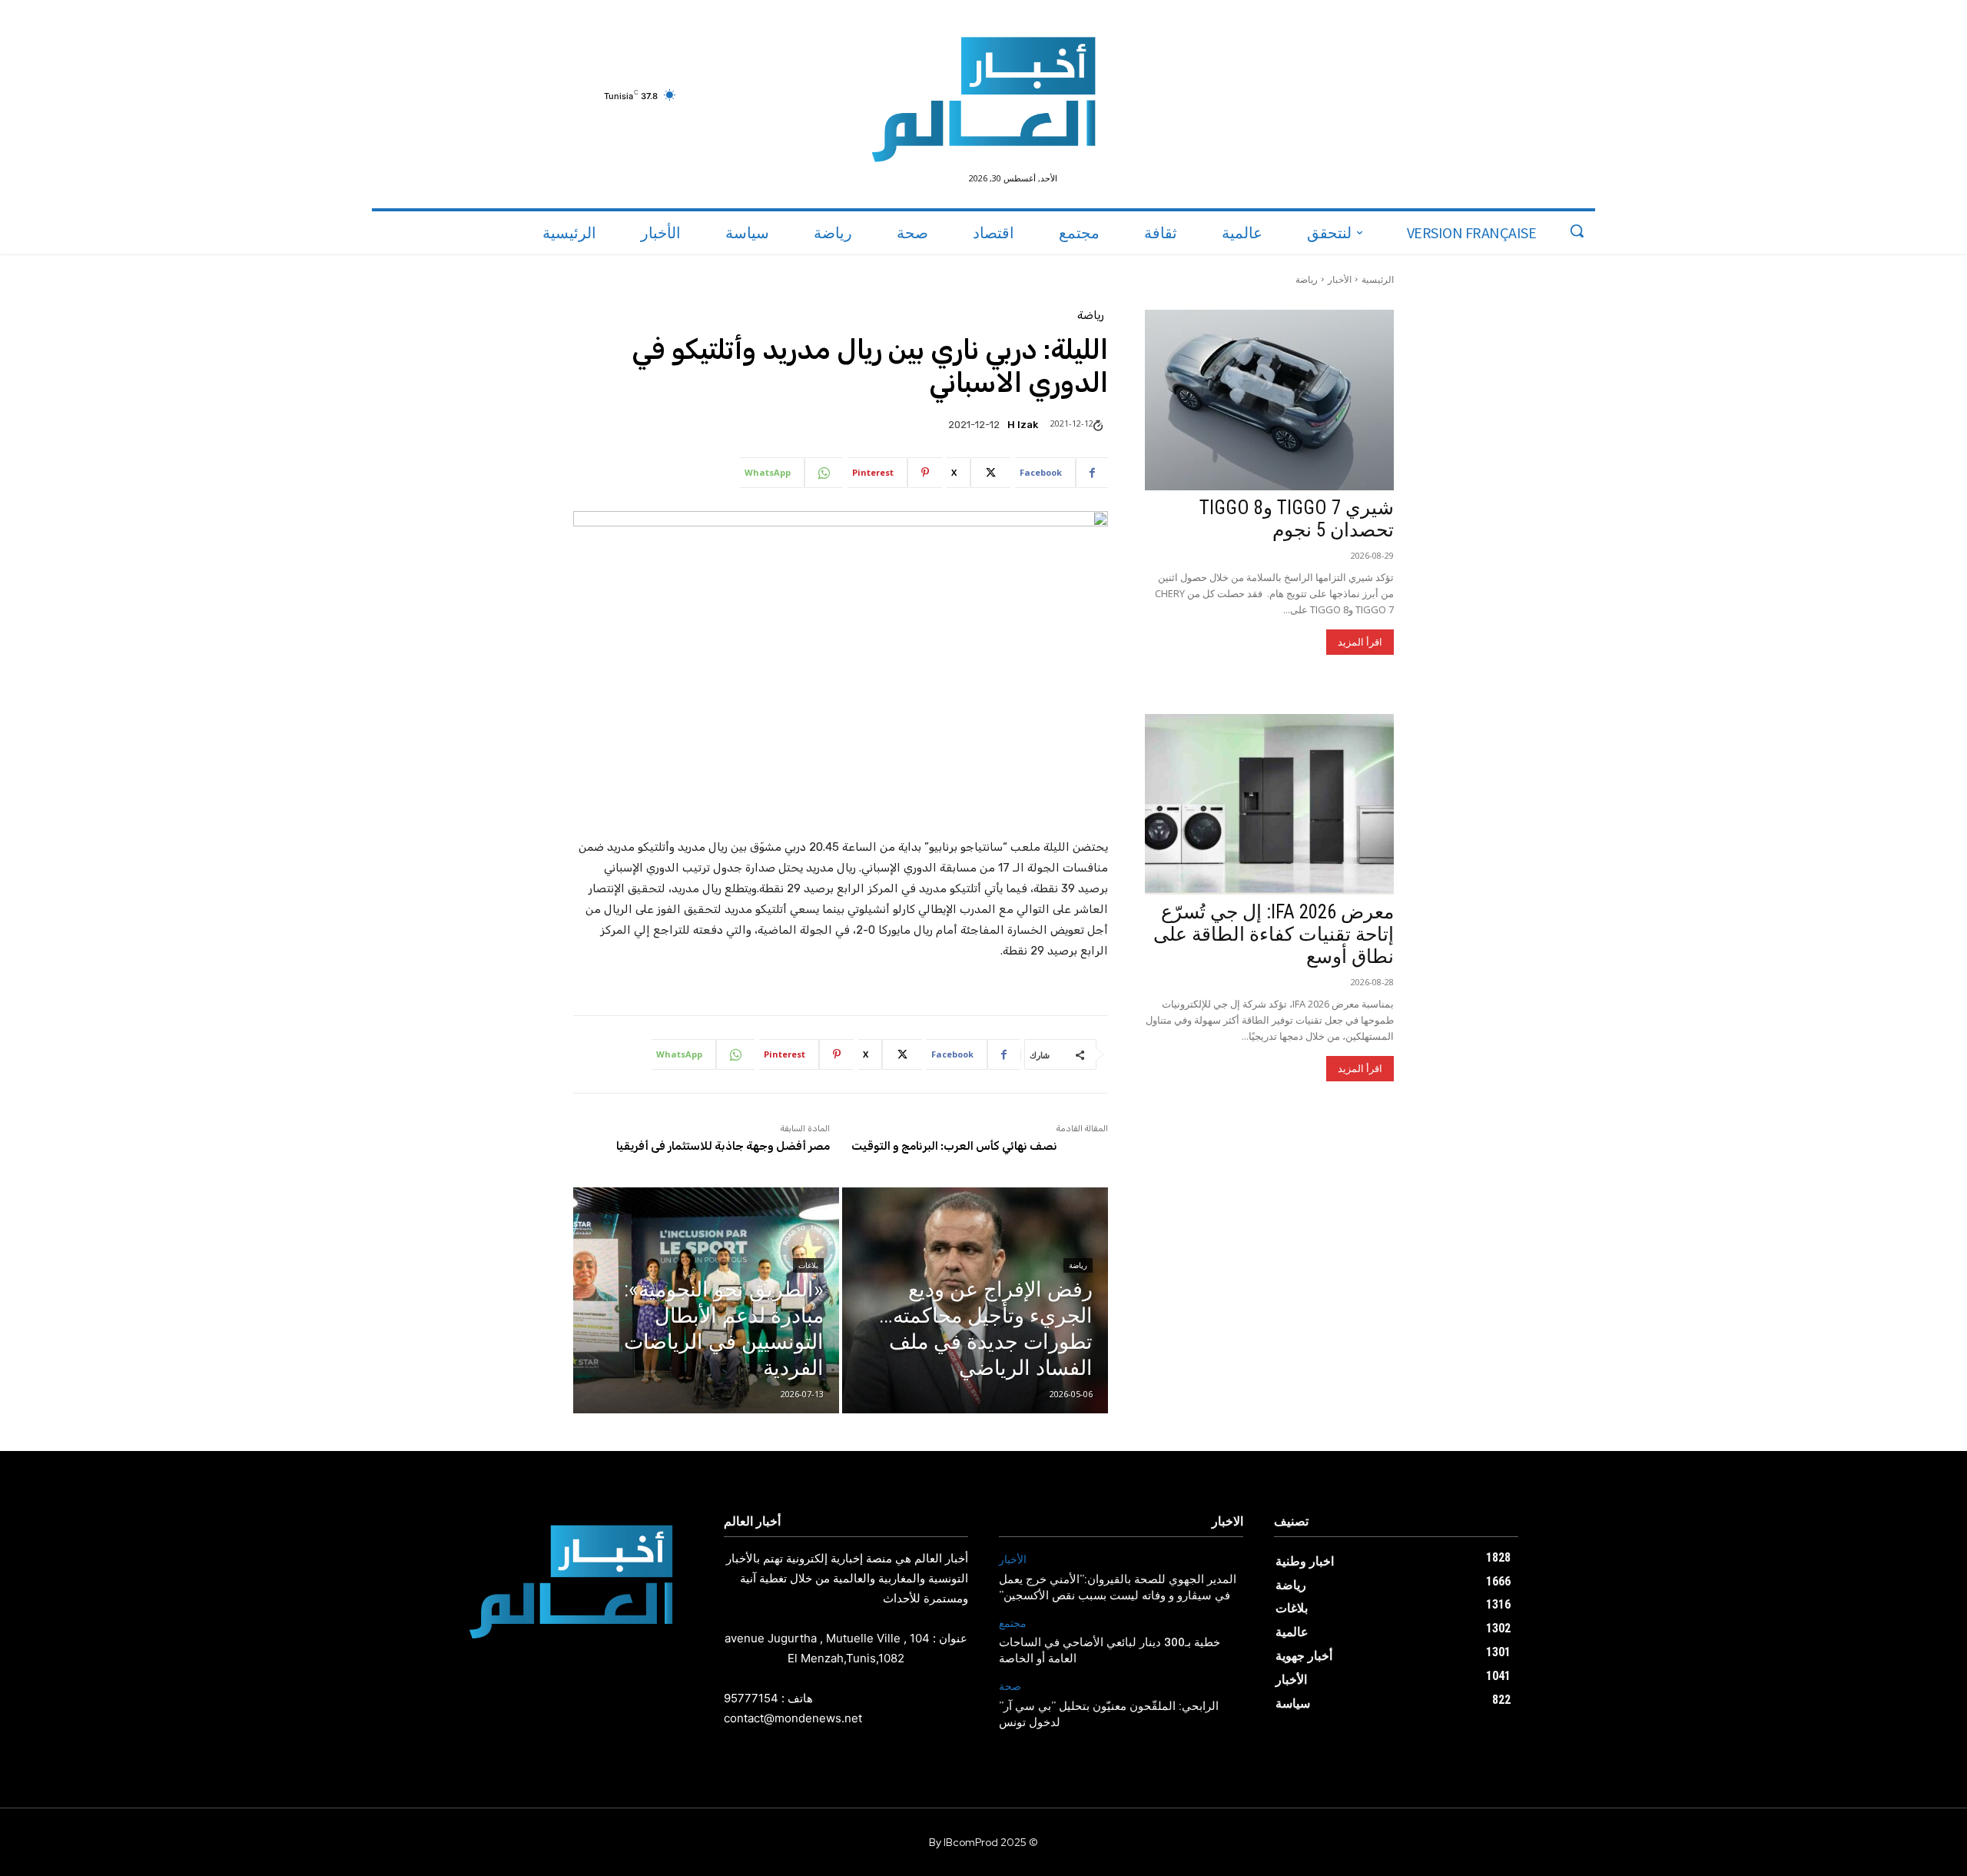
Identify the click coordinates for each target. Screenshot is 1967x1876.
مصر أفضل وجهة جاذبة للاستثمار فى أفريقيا (723, 1146)
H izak (1023, 425)
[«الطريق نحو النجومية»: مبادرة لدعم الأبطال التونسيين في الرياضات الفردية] (706, 1300)
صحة (1010, 1687)
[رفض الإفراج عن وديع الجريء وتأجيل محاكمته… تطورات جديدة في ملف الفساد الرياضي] (975, 1300)
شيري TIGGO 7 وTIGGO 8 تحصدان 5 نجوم (1297, 519)
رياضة (1307, 279)
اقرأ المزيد (1360, 642)
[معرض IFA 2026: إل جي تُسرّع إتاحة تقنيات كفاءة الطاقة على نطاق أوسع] (1269, 804)
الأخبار (1340, 279)
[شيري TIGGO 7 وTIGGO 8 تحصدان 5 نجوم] (1269, 400)
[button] (1577, 231)
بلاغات (808, 1265)
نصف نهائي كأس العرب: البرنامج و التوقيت (954, 1146)
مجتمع (1013, 1624)
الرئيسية (1378, 279)
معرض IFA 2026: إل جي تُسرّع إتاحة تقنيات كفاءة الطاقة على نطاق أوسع (1274, 934)
